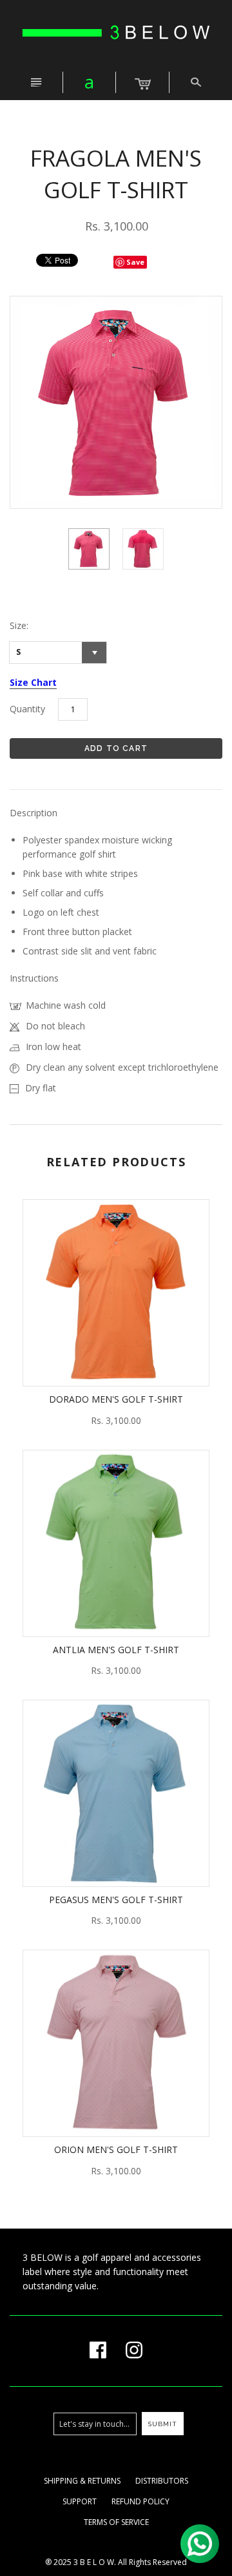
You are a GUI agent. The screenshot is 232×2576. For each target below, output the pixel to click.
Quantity (27, 709)
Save (135, 262)
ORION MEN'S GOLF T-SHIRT (116, 2149)
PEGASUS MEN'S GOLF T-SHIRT (116, 1900)
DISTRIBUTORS (162, 2481)
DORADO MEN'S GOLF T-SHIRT (116, 1399)
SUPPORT (80, 2501)
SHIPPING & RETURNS (82, 2481)
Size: (19, 625)
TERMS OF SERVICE (116, 2522)
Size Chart (33, 682)
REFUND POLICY (140, 2501)
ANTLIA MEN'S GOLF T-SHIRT (116, 1650)
